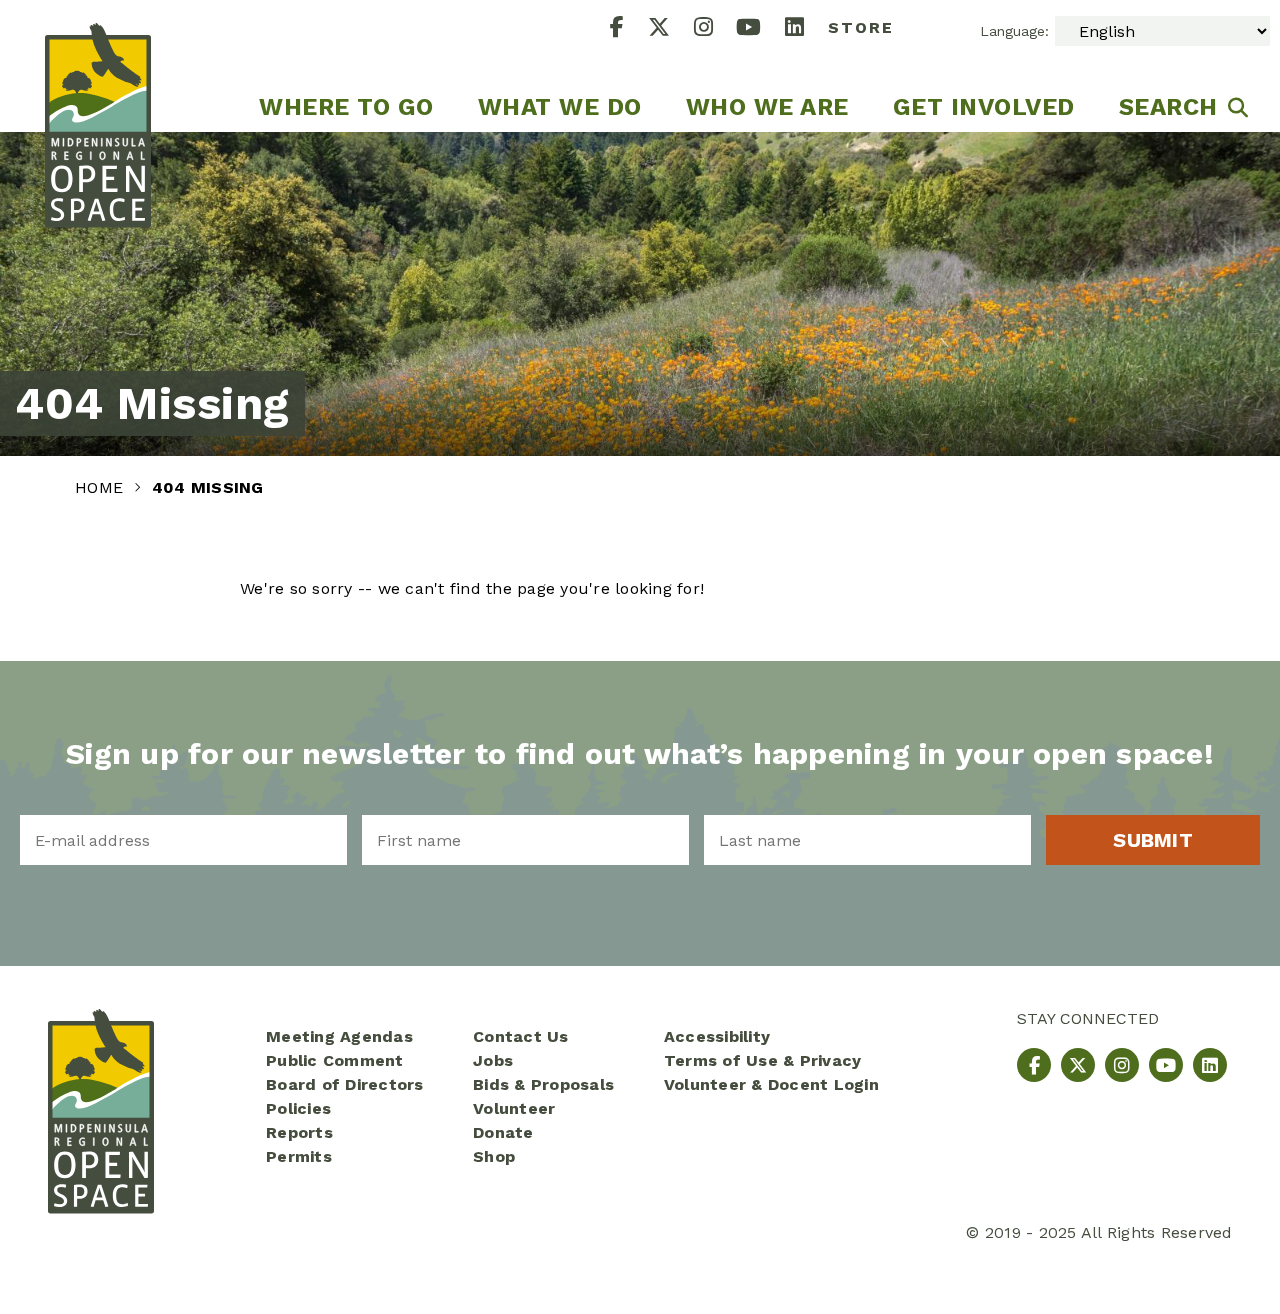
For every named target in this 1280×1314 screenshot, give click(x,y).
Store (861, 27)
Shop (494, 1156)
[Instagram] (715, 29)
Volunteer (514, 1108)
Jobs (493, 1060)
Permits (299, 1156)
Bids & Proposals (543, 1084)
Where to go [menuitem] (346, 107)
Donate (503, 1132)
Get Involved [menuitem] (984, 107)
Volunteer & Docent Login (771, 1084)
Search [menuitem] (1168, 107)
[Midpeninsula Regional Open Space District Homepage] (98, 66)
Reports (299, 1132)
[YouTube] (760, 29)
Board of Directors (345, 1084)
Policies (298, 1108)
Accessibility (717, 1036)
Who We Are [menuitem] (767, 107)
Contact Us (521, 1036)
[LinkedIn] (806, 29)
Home (101, 487)
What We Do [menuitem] (560, 107)
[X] (671, 29)
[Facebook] (629, 29)
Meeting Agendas (339, 1036)
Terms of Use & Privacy (763, 1060)
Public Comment (335, 1060)
